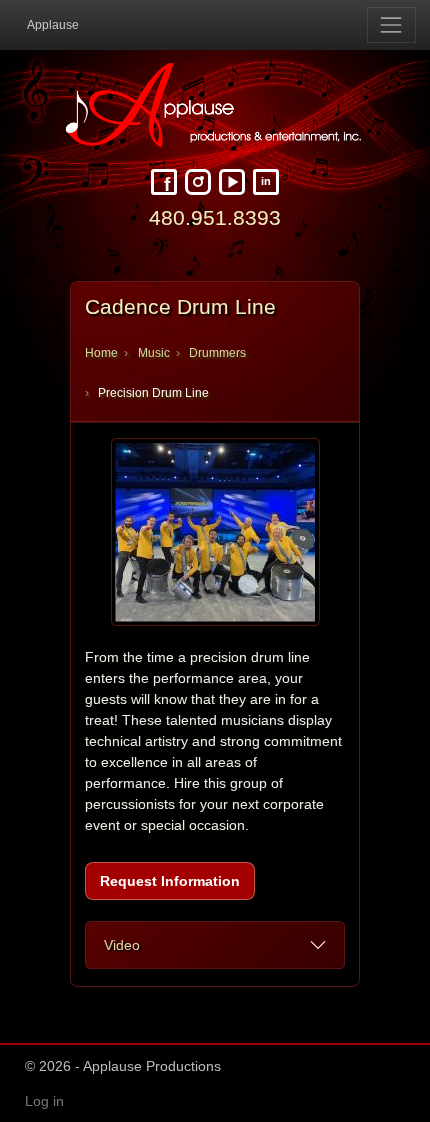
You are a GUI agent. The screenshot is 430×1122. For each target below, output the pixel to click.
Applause (53, 25)
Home (101, 353)
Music (154, 353)
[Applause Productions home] (215, 105)
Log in (44, 1101)
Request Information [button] (170, 881)
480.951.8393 (215, 217)
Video (122, 945)
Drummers (217, 353)
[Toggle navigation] (391, 24)
